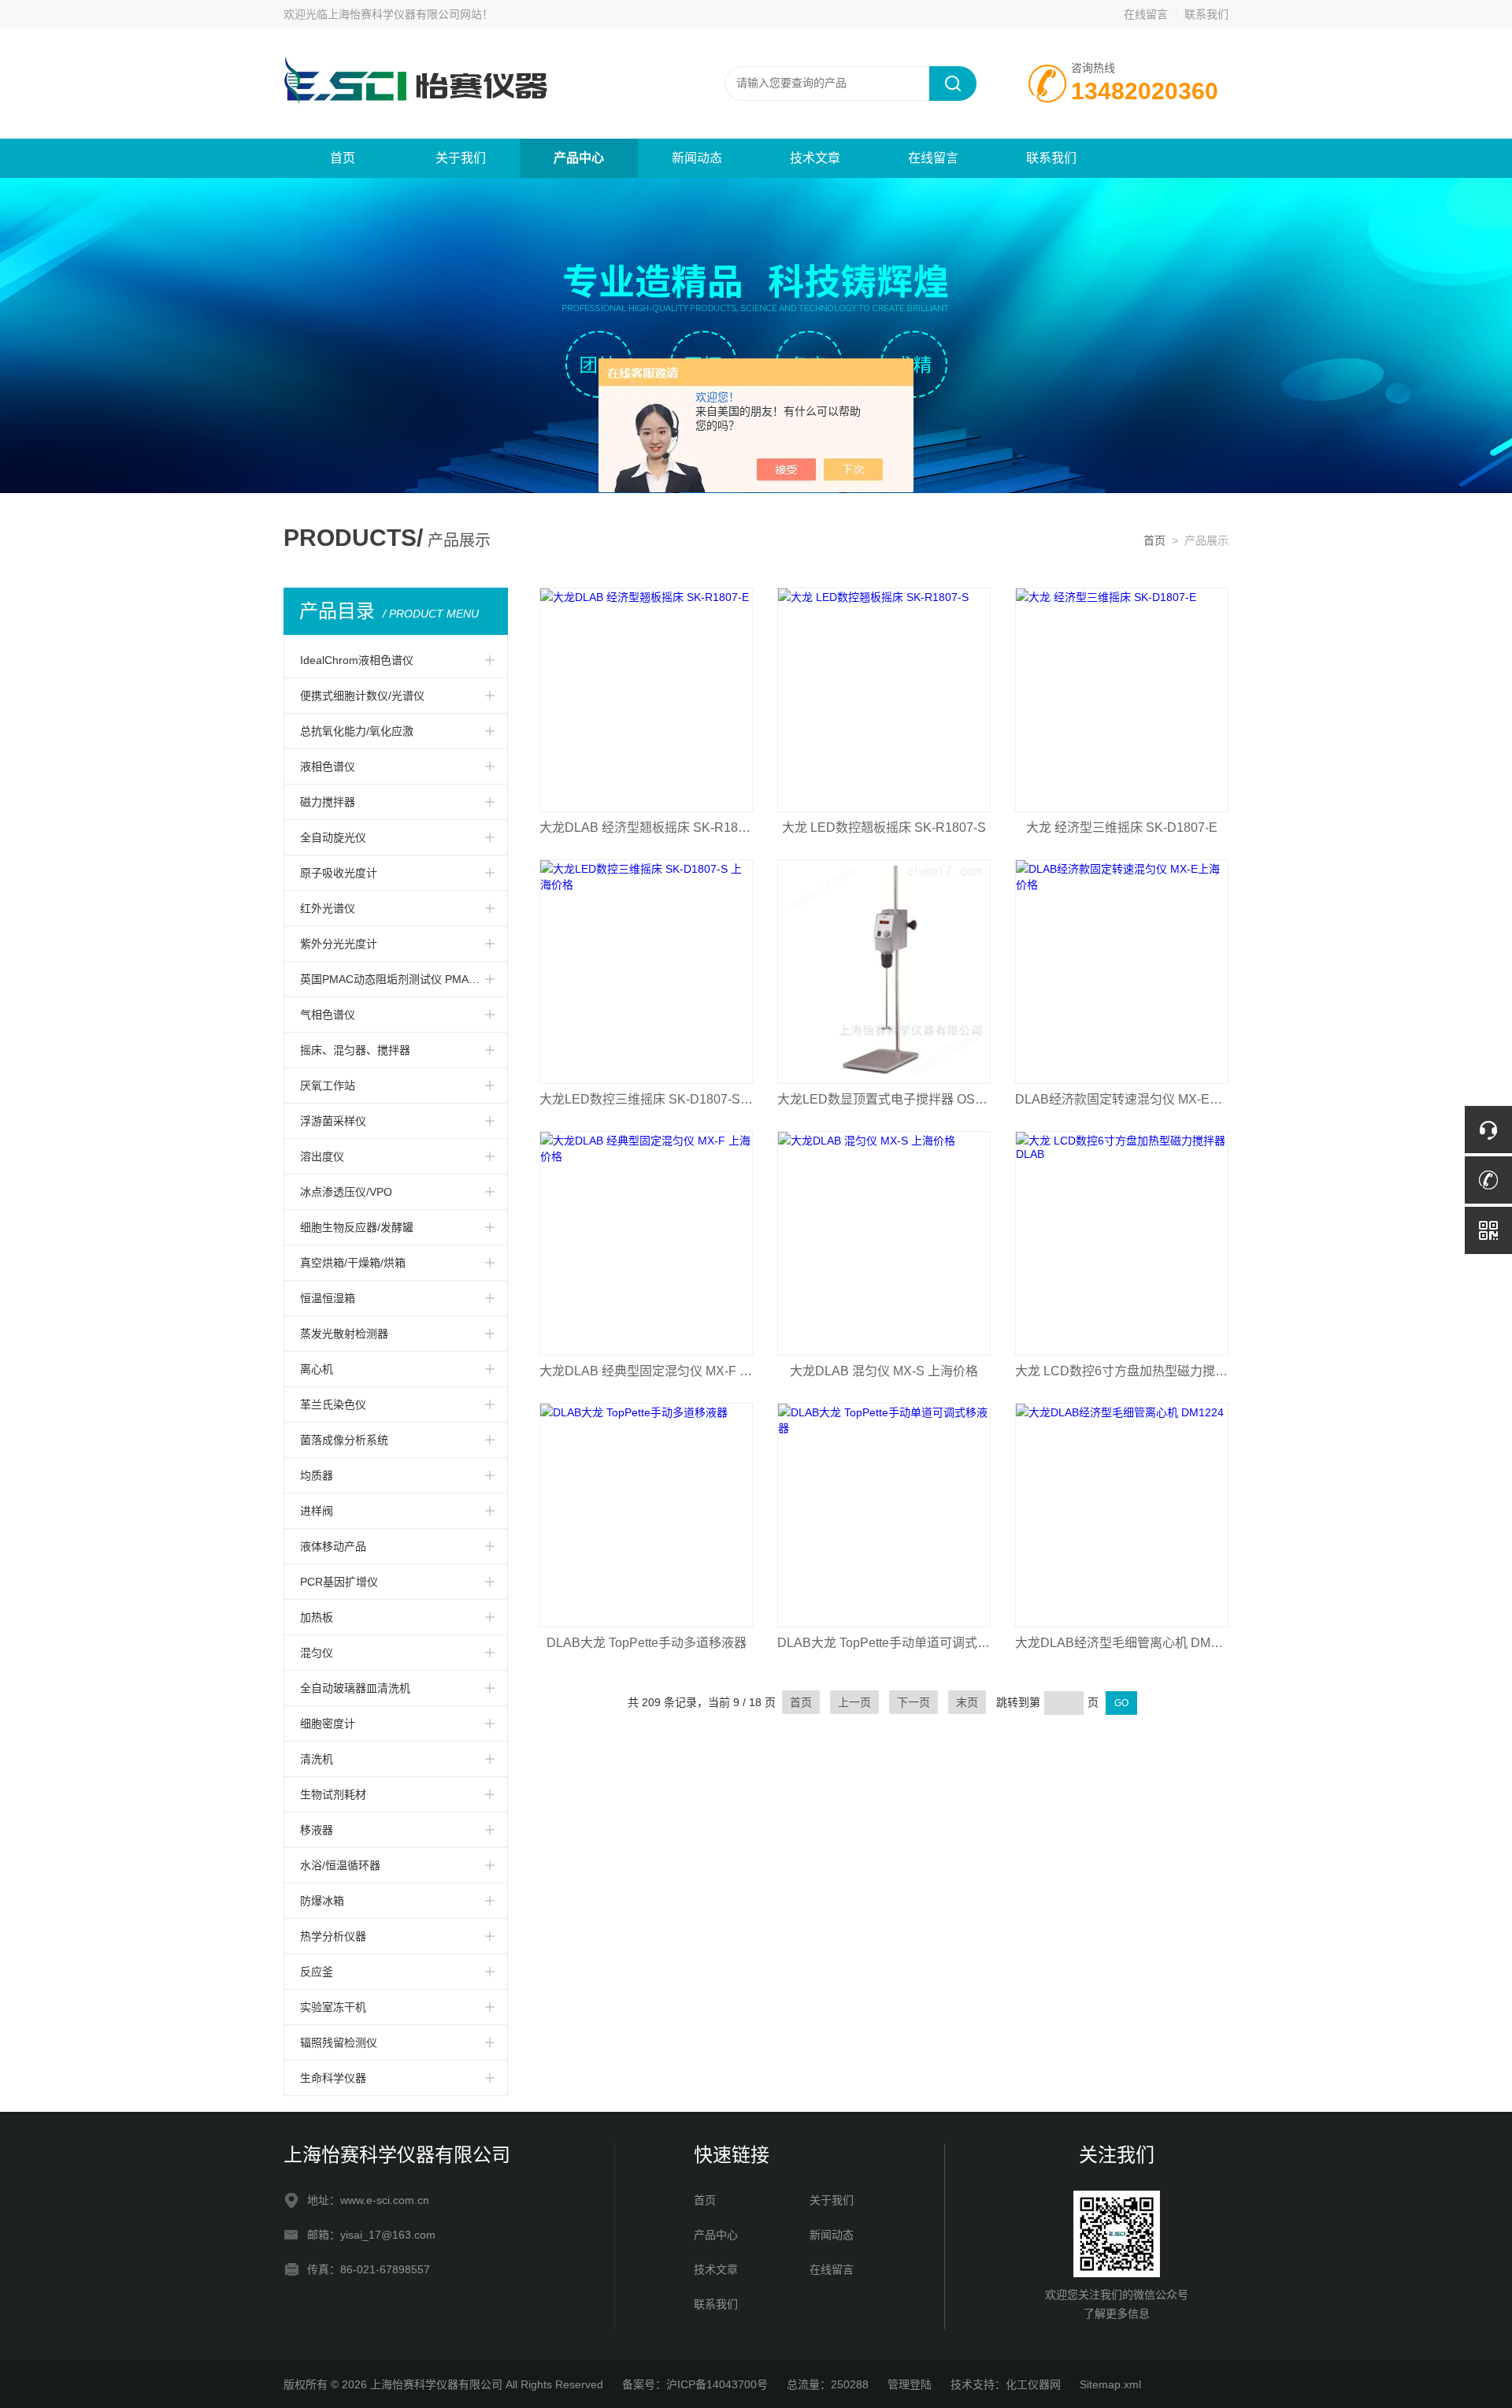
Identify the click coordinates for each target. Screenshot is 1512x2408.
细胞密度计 (328, 1723)
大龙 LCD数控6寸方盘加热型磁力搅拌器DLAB (1122, 1371)
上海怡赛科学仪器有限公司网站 (405, 14)
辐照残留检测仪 (339, 2043)
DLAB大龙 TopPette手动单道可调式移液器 (884, 1643)
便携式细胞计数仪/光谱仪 (362, 696)
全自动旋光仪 (333, 837)
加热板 (317, 1617)
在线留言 (1146, 14)
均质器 (317, 1475)
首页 (343, 158)
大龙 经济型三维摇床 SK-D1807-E (1122, 827)
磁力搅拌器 (328, 802)
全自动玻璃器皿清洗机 (355, 1688)
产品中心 (579, 158)
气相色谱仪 (328, 1015)
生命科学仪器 (333, 2078)
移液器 (317, 1830)
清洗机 (317, 1759)
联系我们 (1206, 14)
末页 (967, 1702)
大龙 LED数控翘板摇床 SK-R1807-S (884, 827)
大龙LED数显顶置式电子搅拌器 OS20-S (884, 1099)
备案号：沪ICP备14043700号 (695, 2384)
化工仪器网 (1033, 2384)
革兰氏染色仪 (333, 1404)
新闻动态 (697, 158)
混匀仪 (317, 1653)
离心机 (317, 1369)
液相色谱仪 (328, 766)
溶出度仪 (322, 1156)
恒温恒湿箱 (328, 1298)
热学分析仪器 (333, 1936)
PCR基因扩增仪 (339, 1582)
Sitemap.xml (1110, 2384)
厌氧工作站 (328, 1085)
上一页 (854, 1702)
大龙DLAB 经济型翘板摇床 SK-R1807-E (646, 827)
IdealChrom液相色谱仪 (357, 660)
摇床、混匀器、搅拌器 (355, 1050)
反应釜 (317, 1972)
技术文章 (815, 158)
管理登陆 (910, 2384)
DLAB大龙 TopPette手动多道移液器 (647, 1643)
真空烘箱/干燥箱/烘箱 (353, 1263)
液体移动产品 (333, 1546)
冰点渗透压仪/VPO (346, 1192)
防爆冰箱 (322, 1901)
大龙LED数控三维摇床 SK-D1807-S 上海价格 (646, 1099)
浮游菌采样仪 (333, 1121)
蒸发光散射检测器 (344, 1334)
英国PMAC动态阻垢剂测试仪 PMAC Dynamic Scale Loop (404, 979)
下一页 (913, 1702)
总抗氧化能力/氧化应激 (357, 731)
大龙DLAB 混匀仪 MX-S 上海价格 (884, 1371)
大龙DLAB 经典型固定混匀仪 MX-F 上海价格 (646, 1371)
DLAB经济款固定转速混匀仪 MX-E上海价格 (1122, 1099)
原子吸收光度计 (339, 873)
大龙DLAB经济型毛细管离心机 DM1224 (1122, 1643)
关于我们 (461, 158)
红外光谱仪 (328, 908)
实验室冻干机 (333, 2007)
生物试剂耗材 (333, 1794)
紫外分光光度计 (339, 944)
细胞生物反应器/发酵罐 (357, 1227)
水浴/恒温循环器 (340, 1865)
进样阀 (317, 1511)
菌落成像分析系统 (344, 1440)
